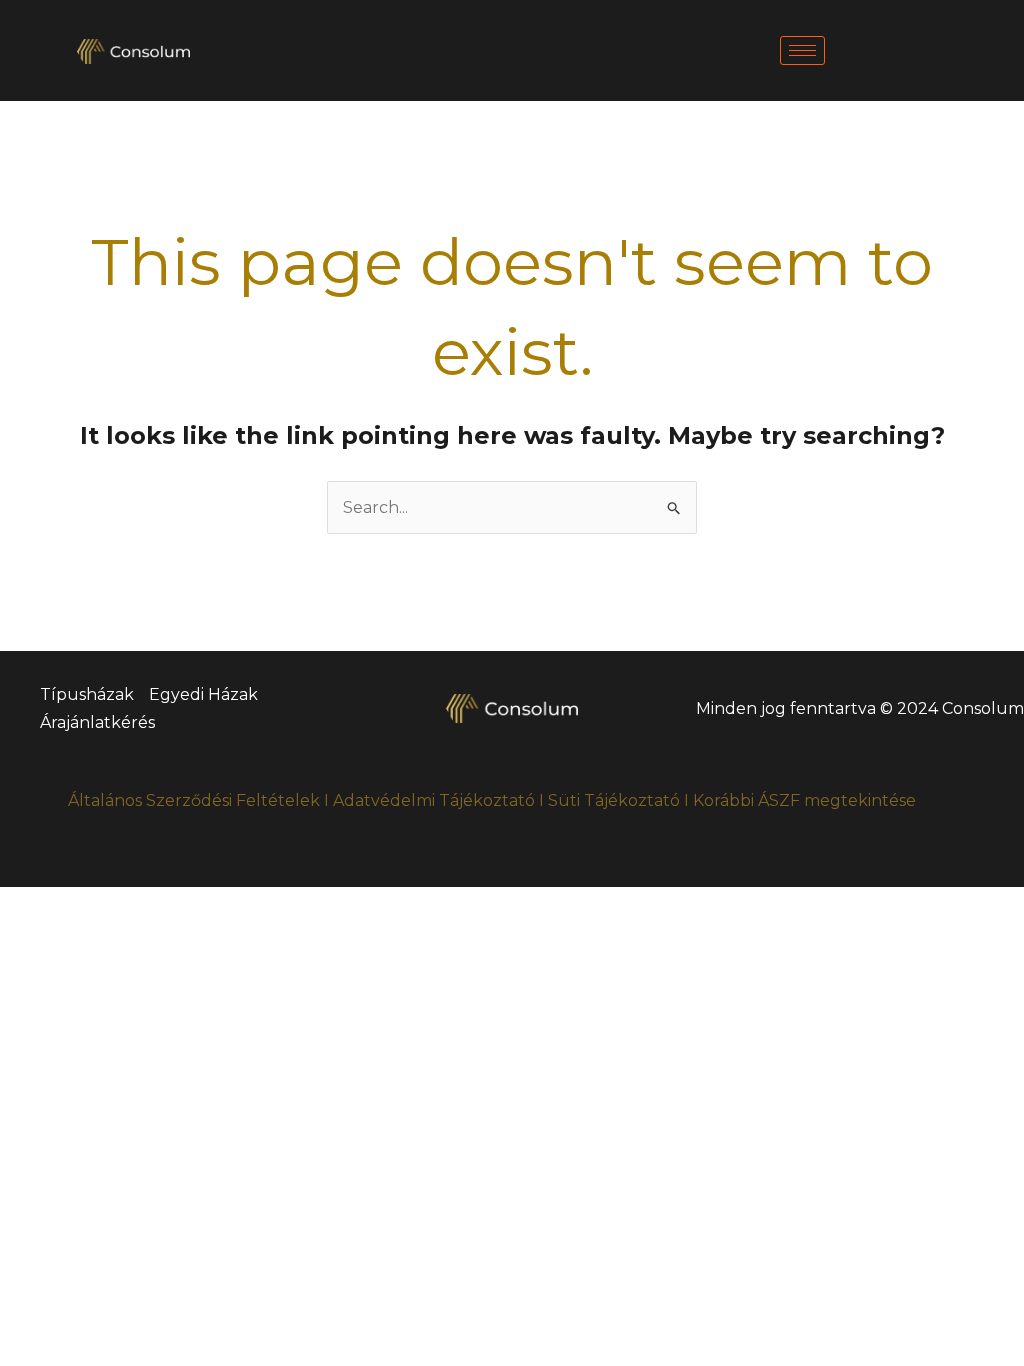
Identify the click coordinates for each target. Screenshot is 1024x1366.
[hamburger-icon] (802, 50)
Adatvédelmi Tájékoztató (434, 800)
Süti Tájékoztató (614, 800)
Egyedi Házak (203, 694)
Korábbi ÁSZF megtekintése (804, 800)
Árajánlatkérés (97, 722)
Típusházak (87, 694)
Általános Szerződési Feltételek (194, 800)
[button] (924, 30)
